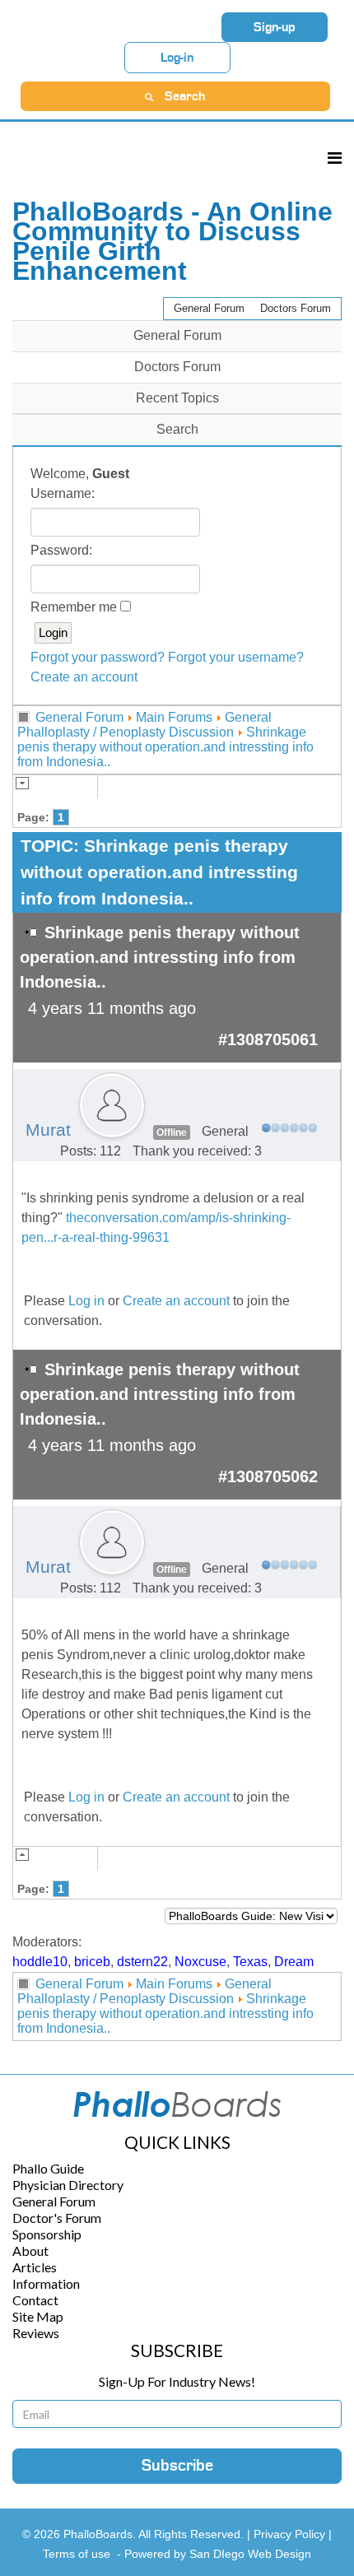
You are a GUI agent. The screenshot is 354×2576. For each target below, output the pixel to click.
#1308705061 (268, 1039)
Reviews (36, 2333)
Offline (172, 1132)
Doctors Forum (296, 308)
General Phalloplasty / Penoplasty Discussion (144, 725)
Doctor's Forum (57, 2218)
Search (177, 429)
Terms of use (77, 2554)
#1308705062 (268, 1476)
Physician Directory (68, 2185)
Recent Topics (177, 398)
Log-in (177, 58)
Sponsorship (47, 2234)
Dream (294, 1962)
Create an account (84, 677)
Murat (48, 1130)
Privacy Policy (291, 2534)
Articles (35, 2267)
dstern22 (142, 1962)
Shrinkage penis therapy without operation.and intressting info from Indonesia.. (165, 747)
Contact (35, 2300)
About (30, 2251)
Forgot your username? (236, 657)
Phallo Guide (48, 2168)
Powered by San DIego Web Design (218, 2554)
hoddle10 (40, 1962)
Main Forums (174, 717)
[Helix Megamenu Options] (335, 158)
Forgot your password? (98, 657)
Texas (250, 1962)
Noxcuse (200, 1962)
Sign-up (275, 27)
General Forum (209, 308)
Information (46, 2283)
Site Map (38, 2316)
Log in (86, 1301)
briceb (92, 1962)
